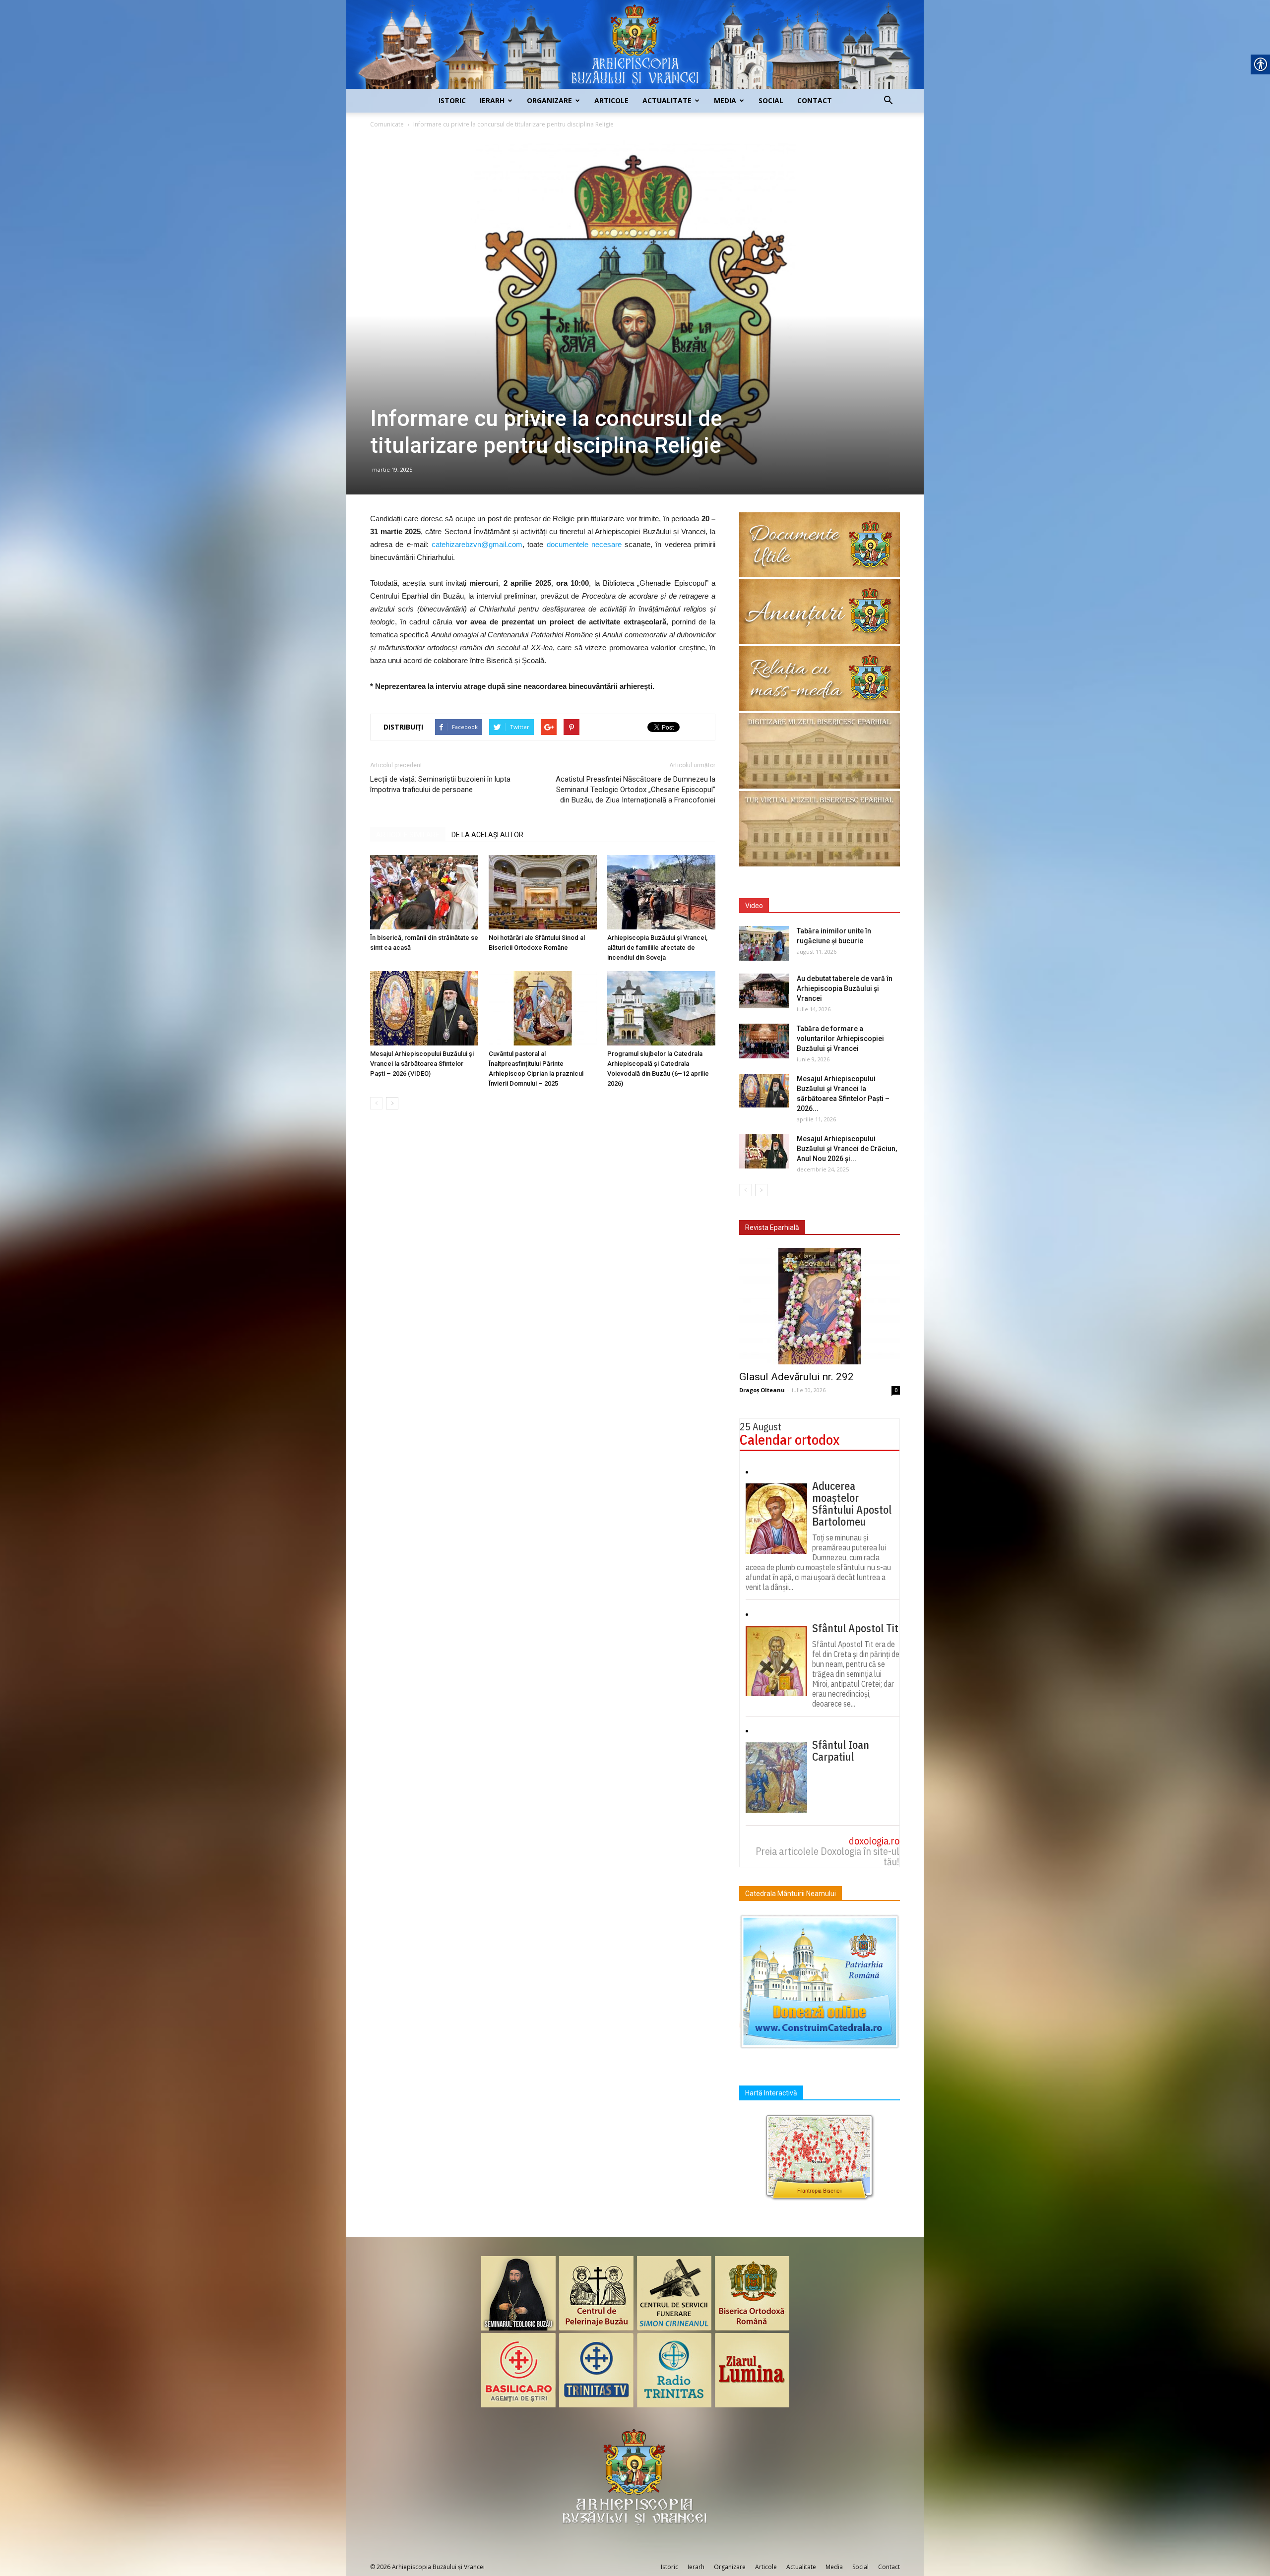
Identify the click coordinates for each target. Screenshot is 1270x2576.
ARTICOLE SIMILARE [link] (408, 835)
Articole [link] (611, 100)
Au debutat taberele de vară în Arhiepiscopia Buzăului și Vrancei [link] (845, 988)
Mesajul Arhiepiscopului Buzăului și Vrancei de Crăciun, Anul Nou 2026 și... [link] (847, 1149)
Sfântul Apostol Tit (855, 1628)
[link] (635, 44)
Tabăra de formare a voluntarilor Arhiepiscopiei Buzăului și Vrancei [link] (840, 1039)
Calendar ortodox (790, 1440)
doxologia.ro (874, 1841)
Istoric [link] (452, 100)
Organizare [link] (549, 100)
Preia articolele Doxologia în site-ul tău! (827, 1856)
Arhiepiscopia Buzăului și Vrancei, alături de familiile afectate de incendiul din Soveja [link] (657, 948)
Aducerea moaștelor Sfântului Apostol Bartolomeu (852, 1504)
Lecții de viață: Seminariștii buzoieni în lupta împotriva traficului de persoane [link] (440, 784)
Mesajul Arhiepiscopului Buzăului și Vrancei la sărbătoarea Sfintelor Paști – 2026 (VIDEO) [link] (422, 1064)
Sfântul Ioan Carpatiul (841, 1751)
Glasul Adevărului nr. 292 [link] (796, 1377)
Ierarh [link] (492, 100)
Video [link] (754, 906)
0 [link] (896, 1390)
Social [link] (771, 100)
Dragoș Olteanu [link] (762, 1390)
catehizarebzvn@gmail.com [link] (477, 544)
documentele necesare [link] (584, 544)
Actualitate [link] (667, 100)
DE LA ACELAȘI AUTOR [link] (487, 835)
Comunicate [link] (387, 124)
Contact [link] (815, 100)
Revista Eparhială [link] (772, 1227)
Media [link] (725, 100)
